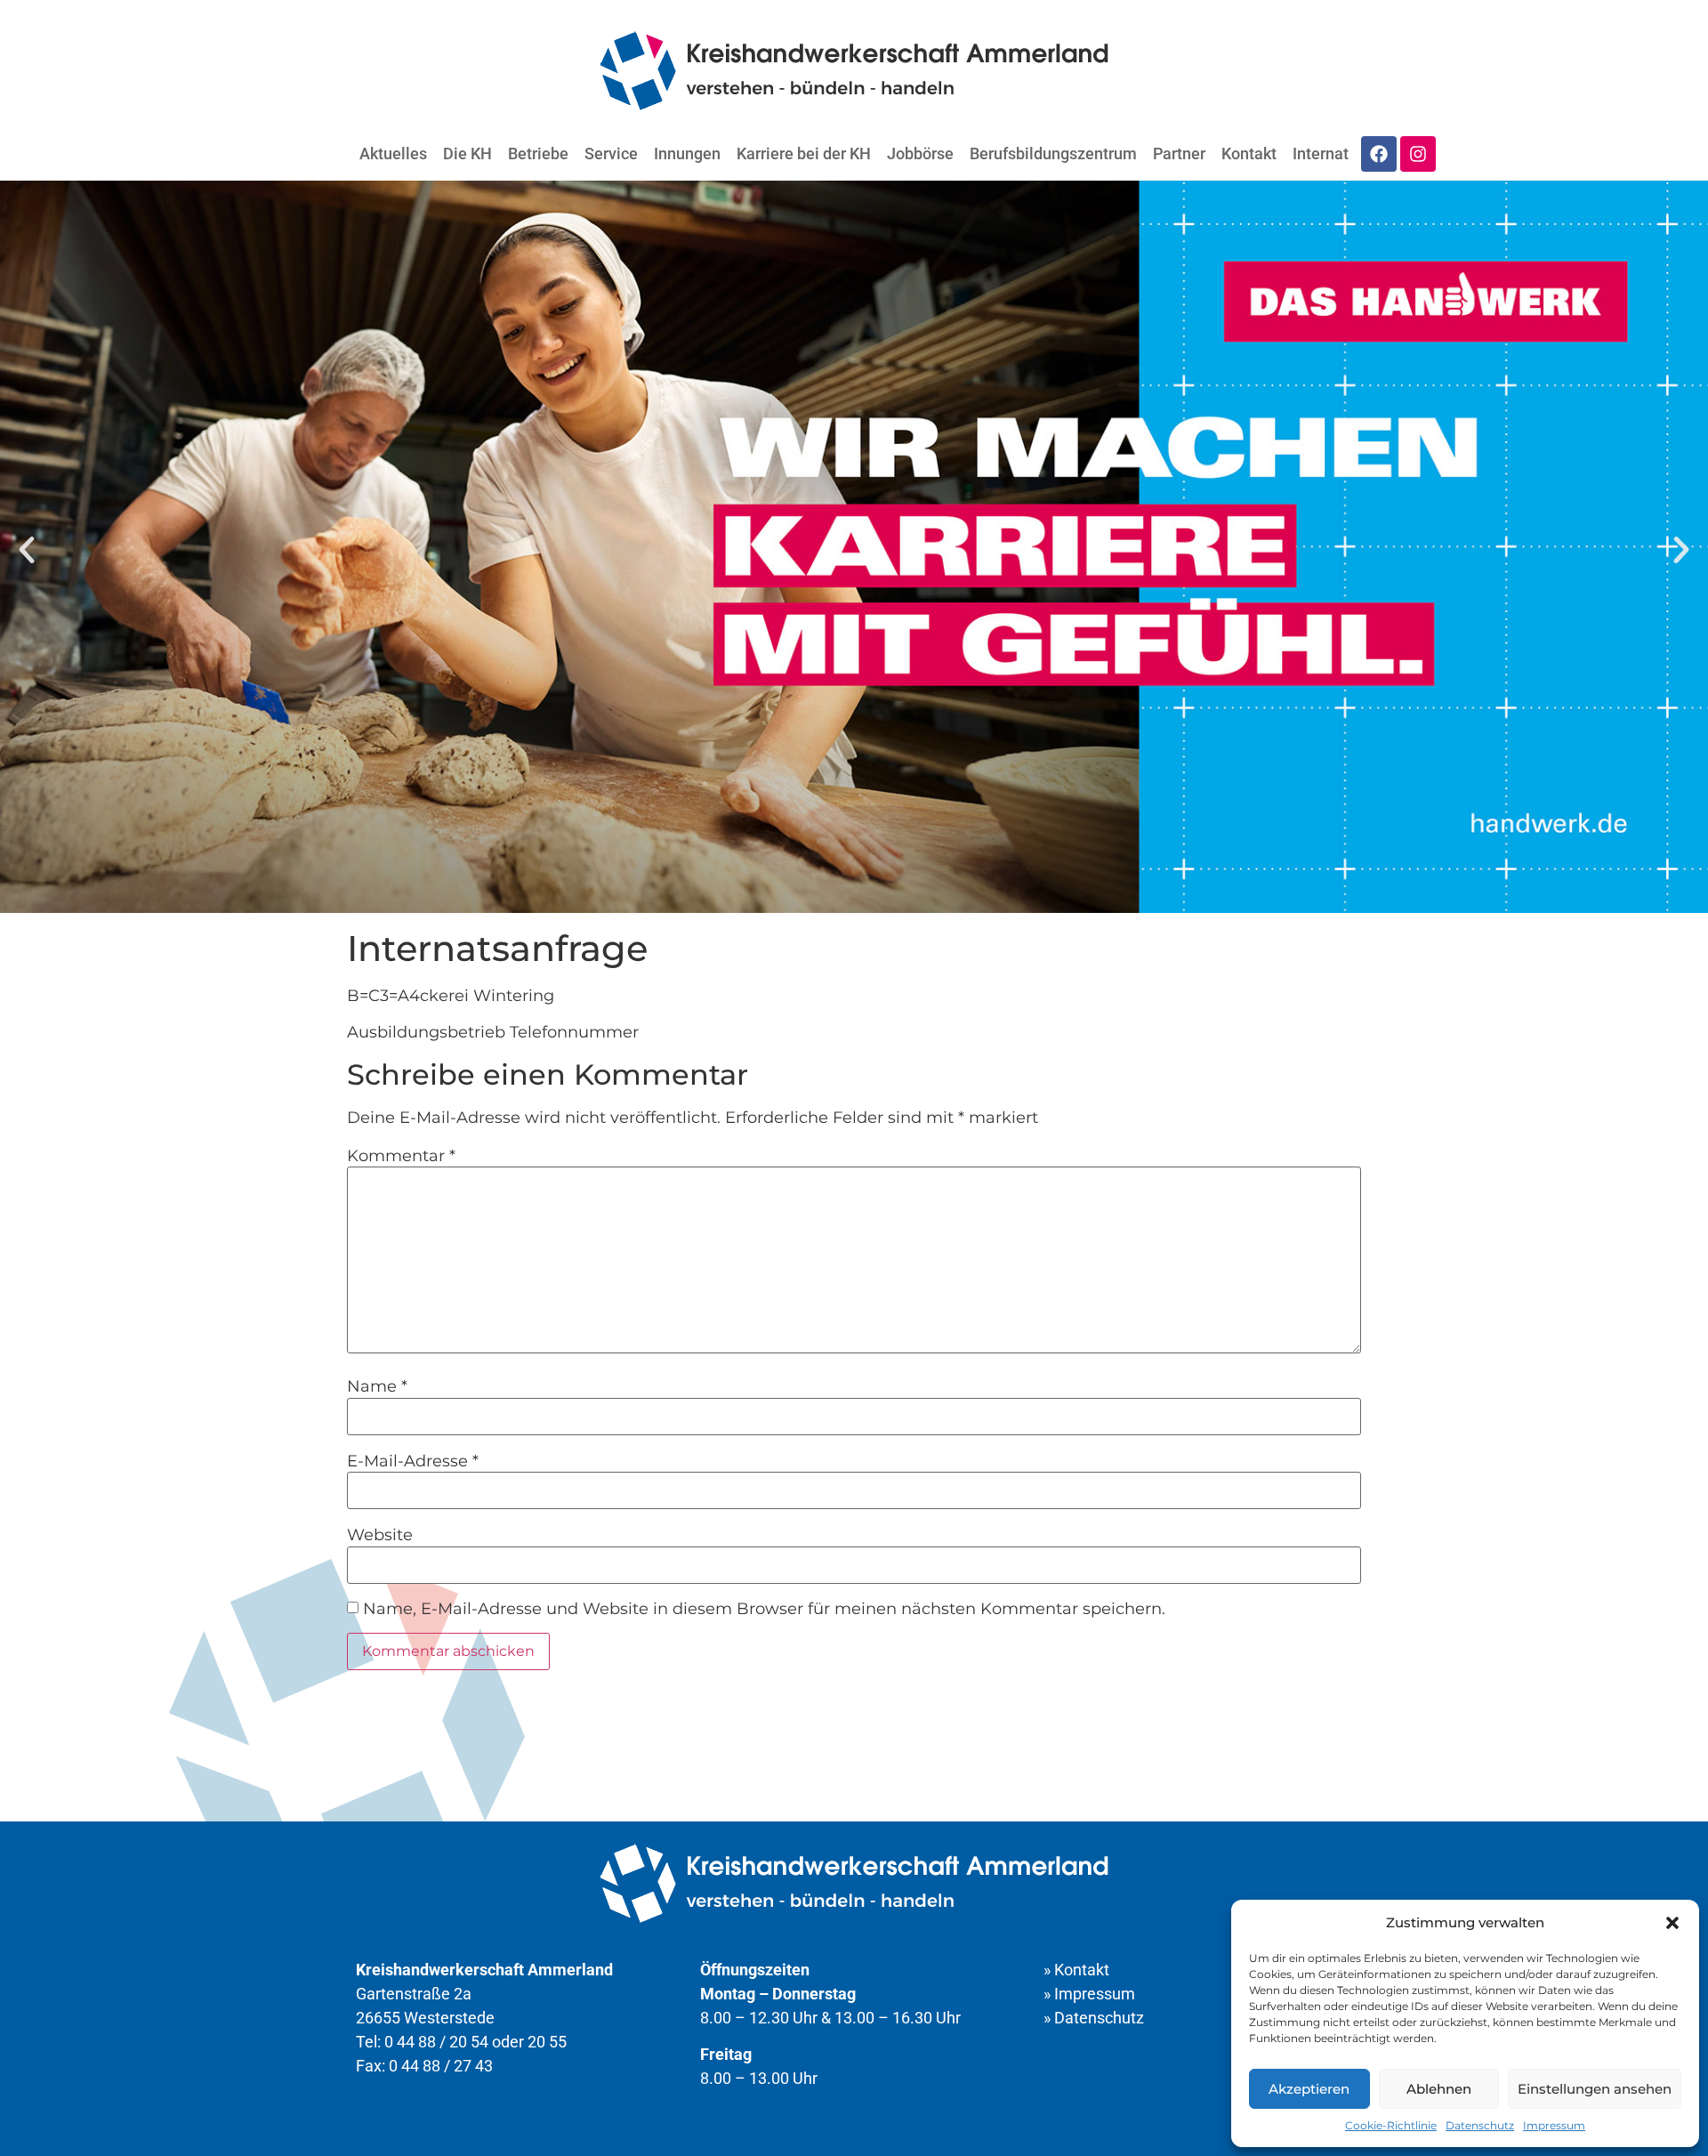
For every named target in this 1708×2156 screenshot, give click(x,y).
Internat (1321, 153)
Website (380, 1535)
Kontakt (1249, 153)
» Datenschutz (1094, 2018)
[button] (1672, 1923)
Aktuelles (393, 153)
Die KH (467, 153)
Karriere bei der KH (804, 153)
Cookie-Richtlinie (1391, 2125)
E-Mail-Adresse (413, 1461)
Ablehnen (1439, 2089)
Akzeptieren (1309, 2089)
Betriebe (538, 153)
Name (377, 1386)
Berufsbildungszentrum (1053, 153)
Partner (1179, 153)
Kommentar (401, 1156)
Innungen (687, 153)
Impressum (1554, 2125)
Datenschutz (1480, 2125)
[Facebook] (1379, 154)
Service (611, 153)
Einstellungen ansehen (1595, 2089)
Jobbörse (920, 153)
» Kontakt (1076, 1970)
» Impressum (1089, 1994)
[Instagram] (1418, 154)
